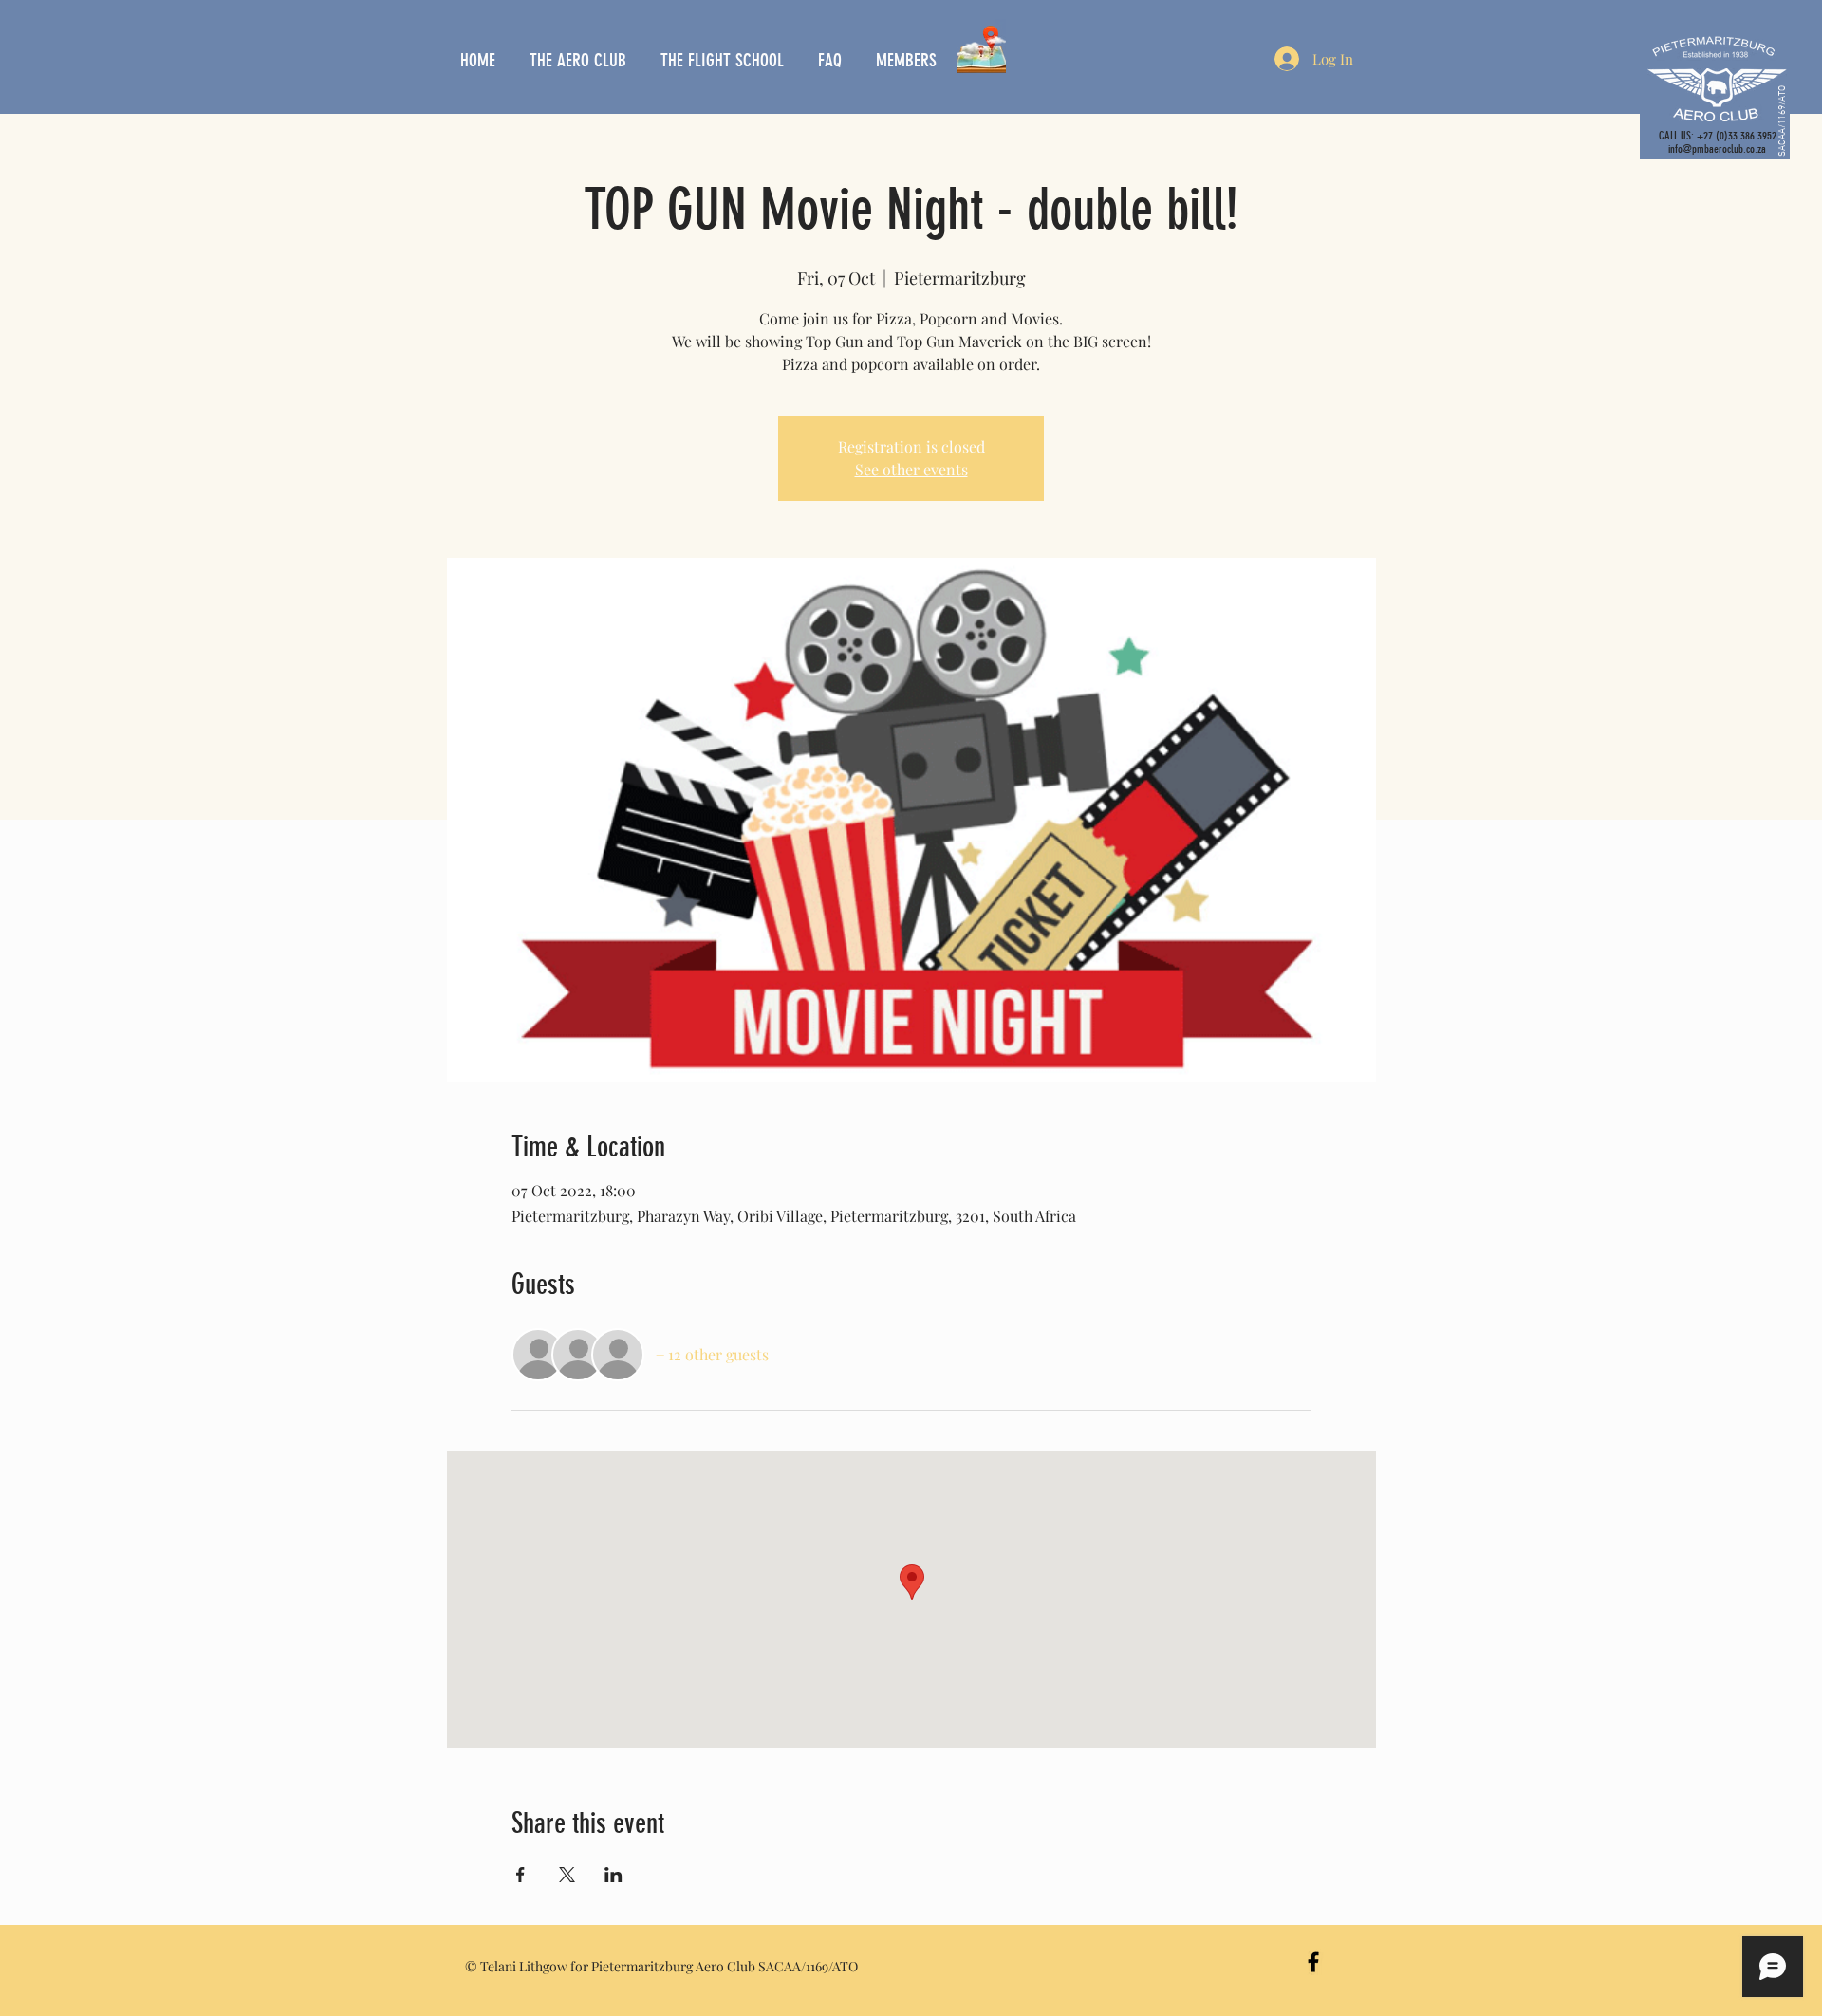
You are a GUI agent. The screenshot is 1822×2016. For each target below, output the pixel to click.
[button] (581, 61)
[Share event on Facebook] (521, 1875)
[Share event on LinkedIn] (614, 1875)
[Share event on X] (567, 1875)
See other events (911, 469)
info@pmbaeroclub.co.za (1717, 149)
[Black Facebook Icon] (1313, 1962)
